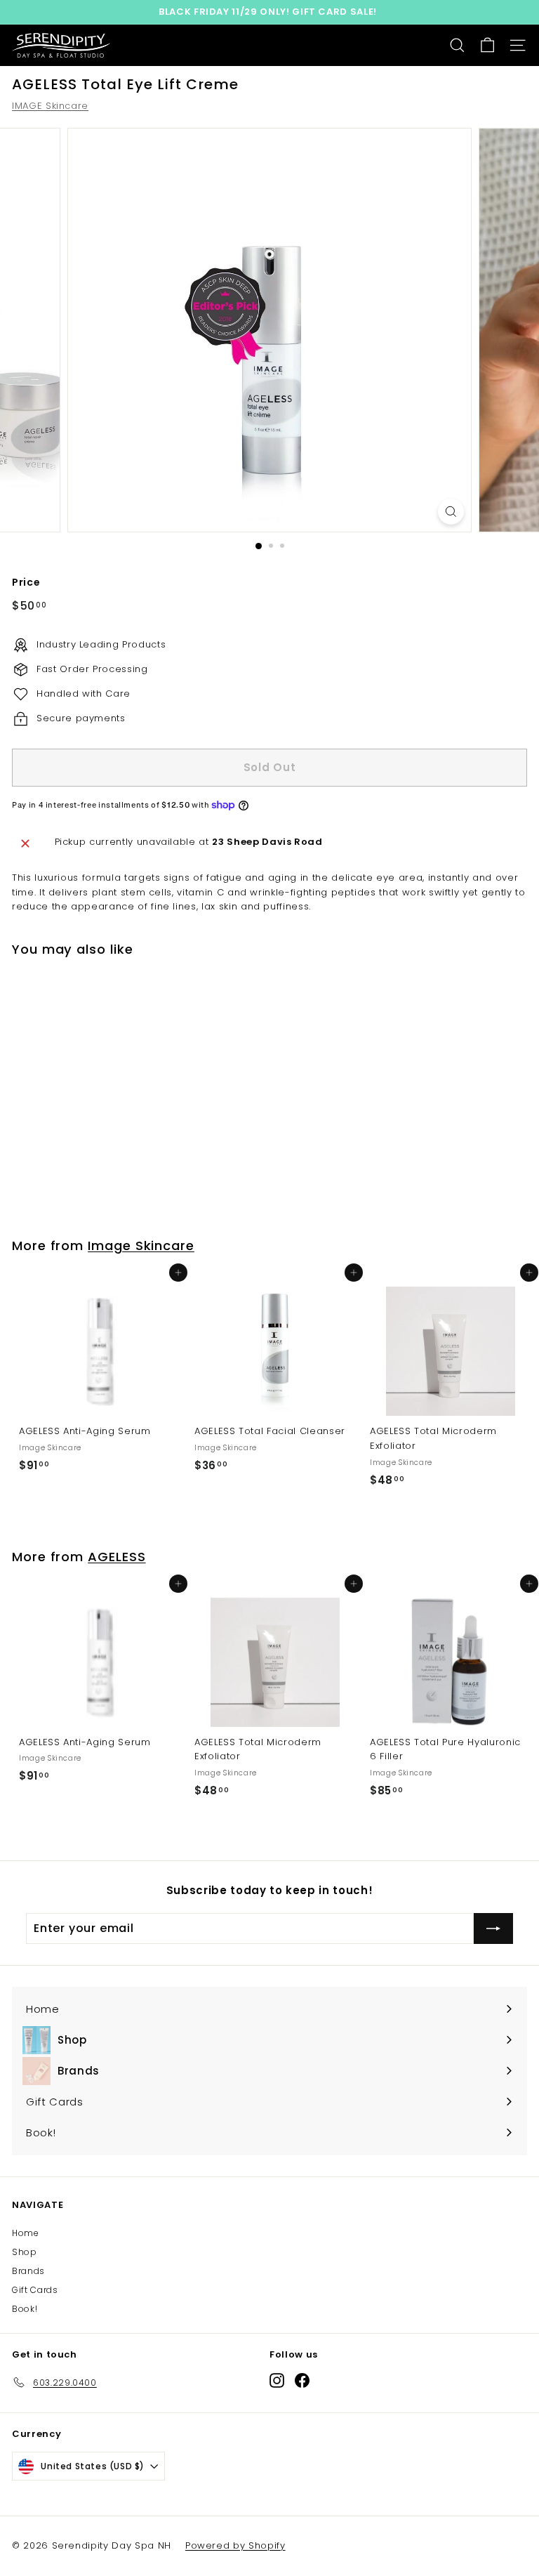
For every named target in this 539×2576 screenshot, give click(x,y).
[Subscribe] (493, 1928)
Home (26, 2233)
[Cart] (487, 45)
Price (26, 582)
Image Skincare (141, 1246)
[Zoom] (451, 512)
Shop (25, 2252)
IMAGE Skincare (50, 106)
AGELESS (117, 1557)
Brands (28, 2271)
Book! (25, 2309)
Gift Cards (35, 2290)
